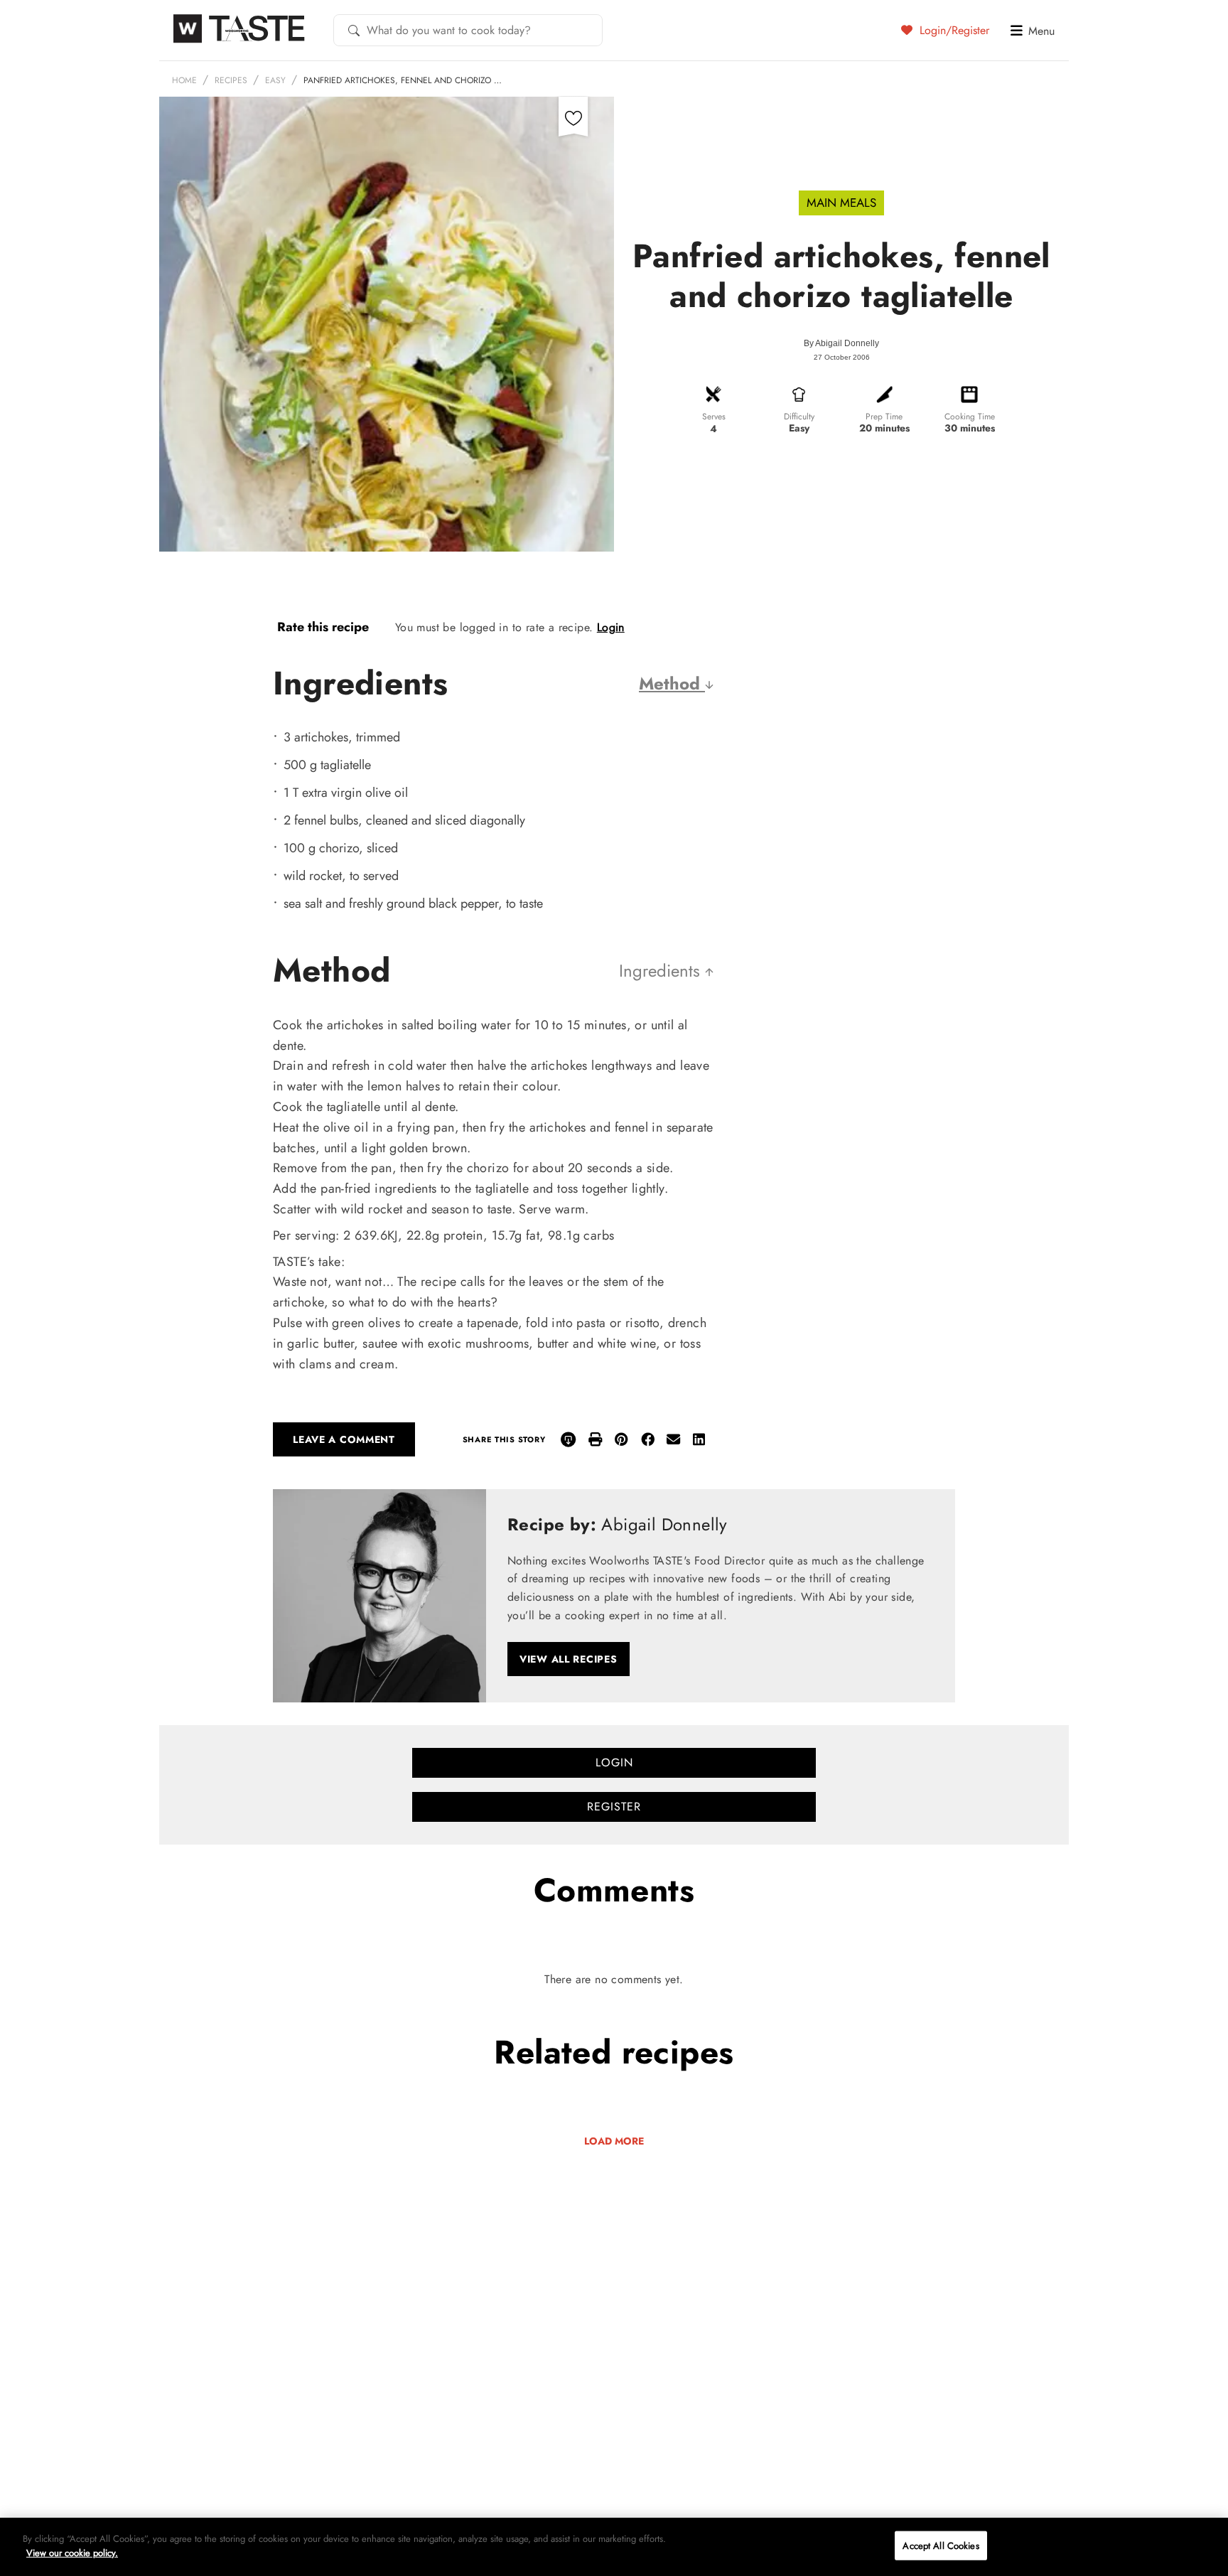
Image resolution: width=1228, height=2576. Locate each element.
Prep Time (884, 417)
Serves (714, 417)
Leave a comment (344, 1439)
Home (184, 80)
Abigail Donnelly (847, 343)
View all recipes (569, 1659)
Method (672, 683)
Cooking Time (970, 417)
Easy (275, 80)
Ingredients (662, 971)
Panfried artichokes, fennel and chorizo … (403, 80)
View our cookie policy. (72, 2552)
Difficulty (799, 417)
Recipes (231, 80)
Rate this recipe (323, 627)
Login (611, 627)
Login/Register (953, 30)
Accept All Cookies (941, 2546)
